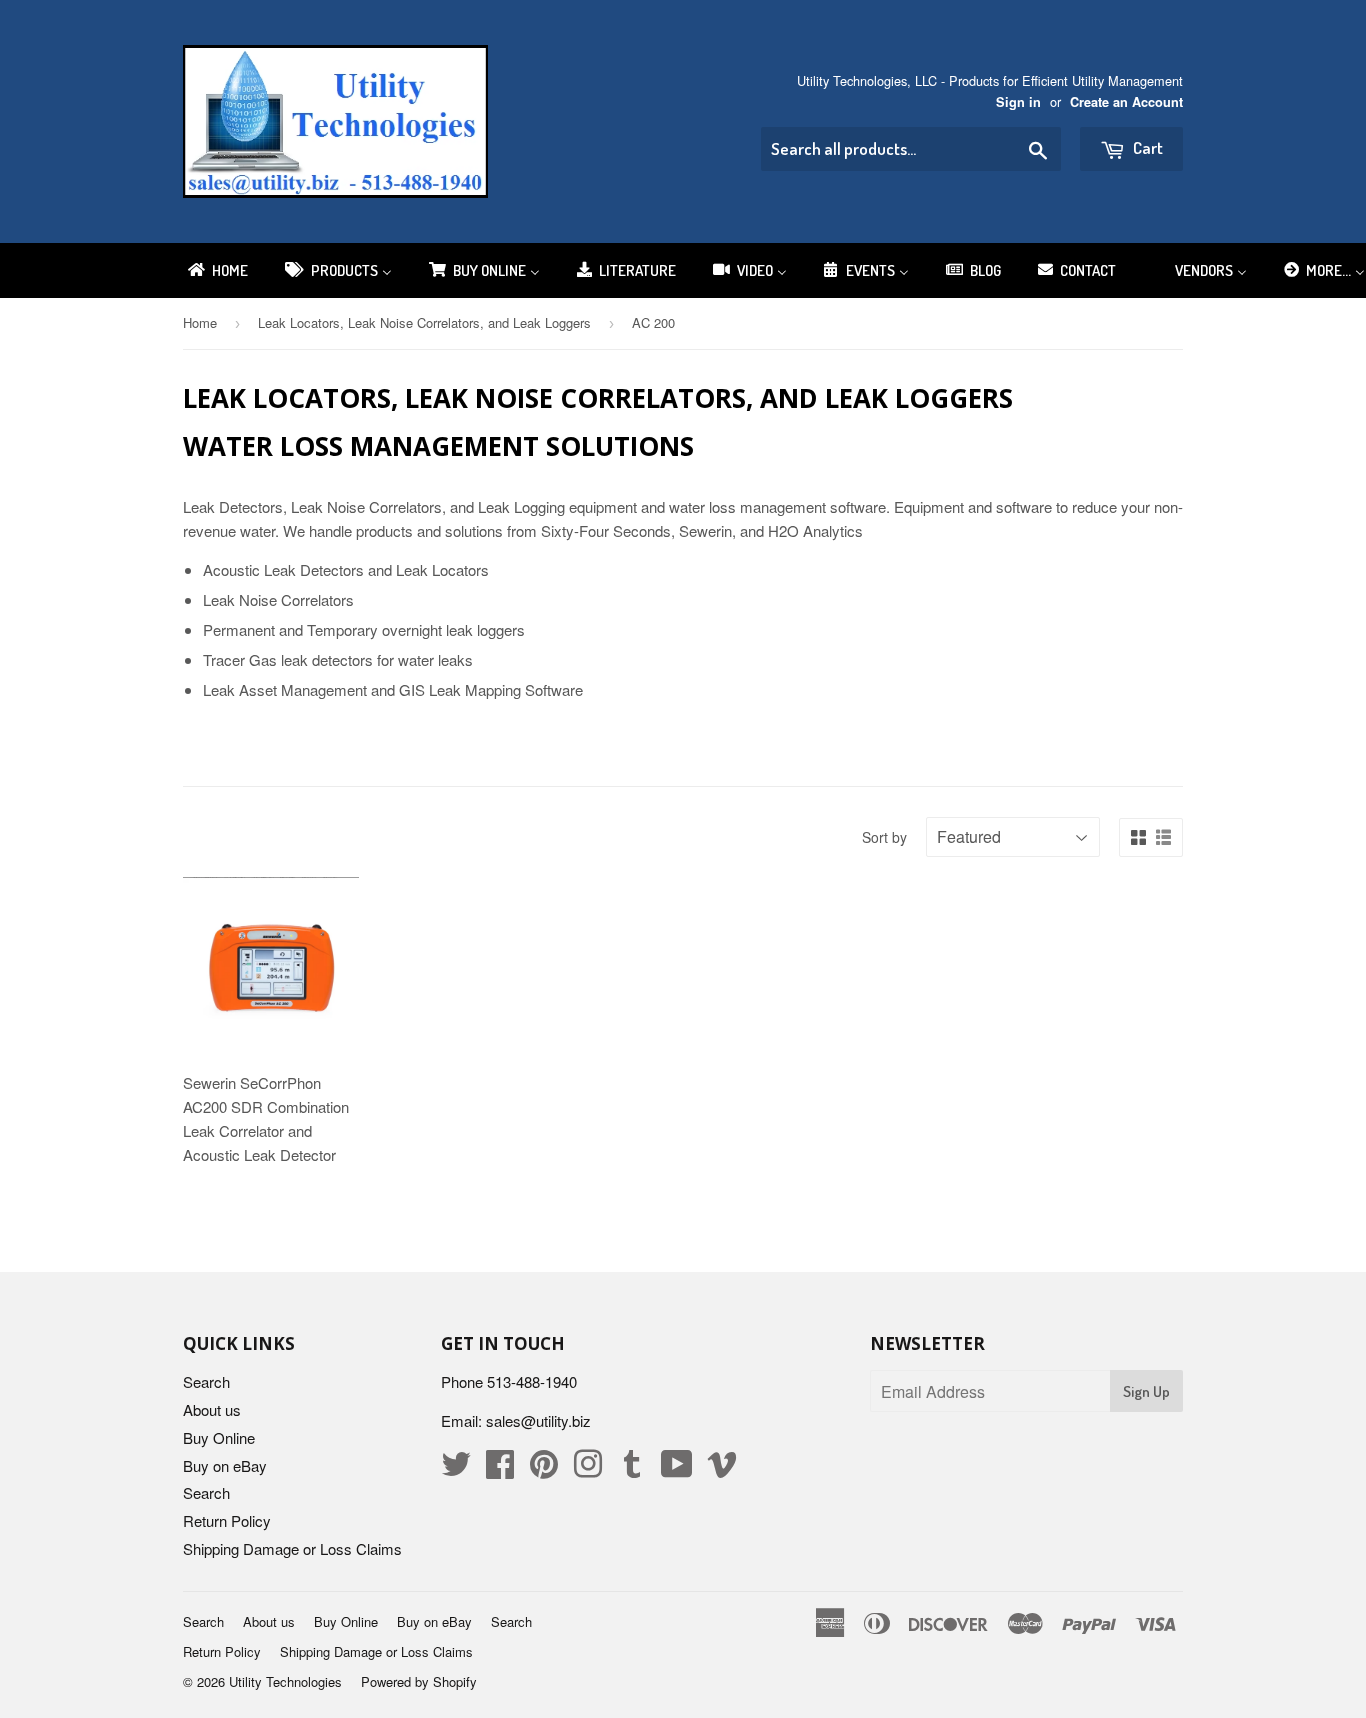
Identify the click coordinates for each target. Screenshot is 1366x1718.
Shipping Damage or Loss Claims (292, 1548)
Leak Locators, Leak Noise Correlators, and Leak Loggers (424, 322)
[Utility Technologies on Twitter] (456, 1469)
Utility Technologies (285, 1681)
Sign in (1018, 102)
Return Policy (227, 1520)
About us (212, 1409)
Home (200, 322)
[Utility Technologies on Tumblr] (632, 1469)
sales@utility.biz (538, 1420)
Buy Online (219, 1437)
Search (206, 1381)
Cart (1146, 147)
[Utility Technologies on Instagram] (588, 1469)
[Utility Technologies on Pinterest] (544, 1469)
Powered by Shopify (419, 1681)
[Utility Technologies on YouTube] (677, 1469)
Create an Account (1126, 102)
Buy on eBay (225, 1465)
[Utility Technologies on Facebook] (500, 1469)
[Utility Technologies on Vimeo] (722, 1469)
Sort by (884, 837)
